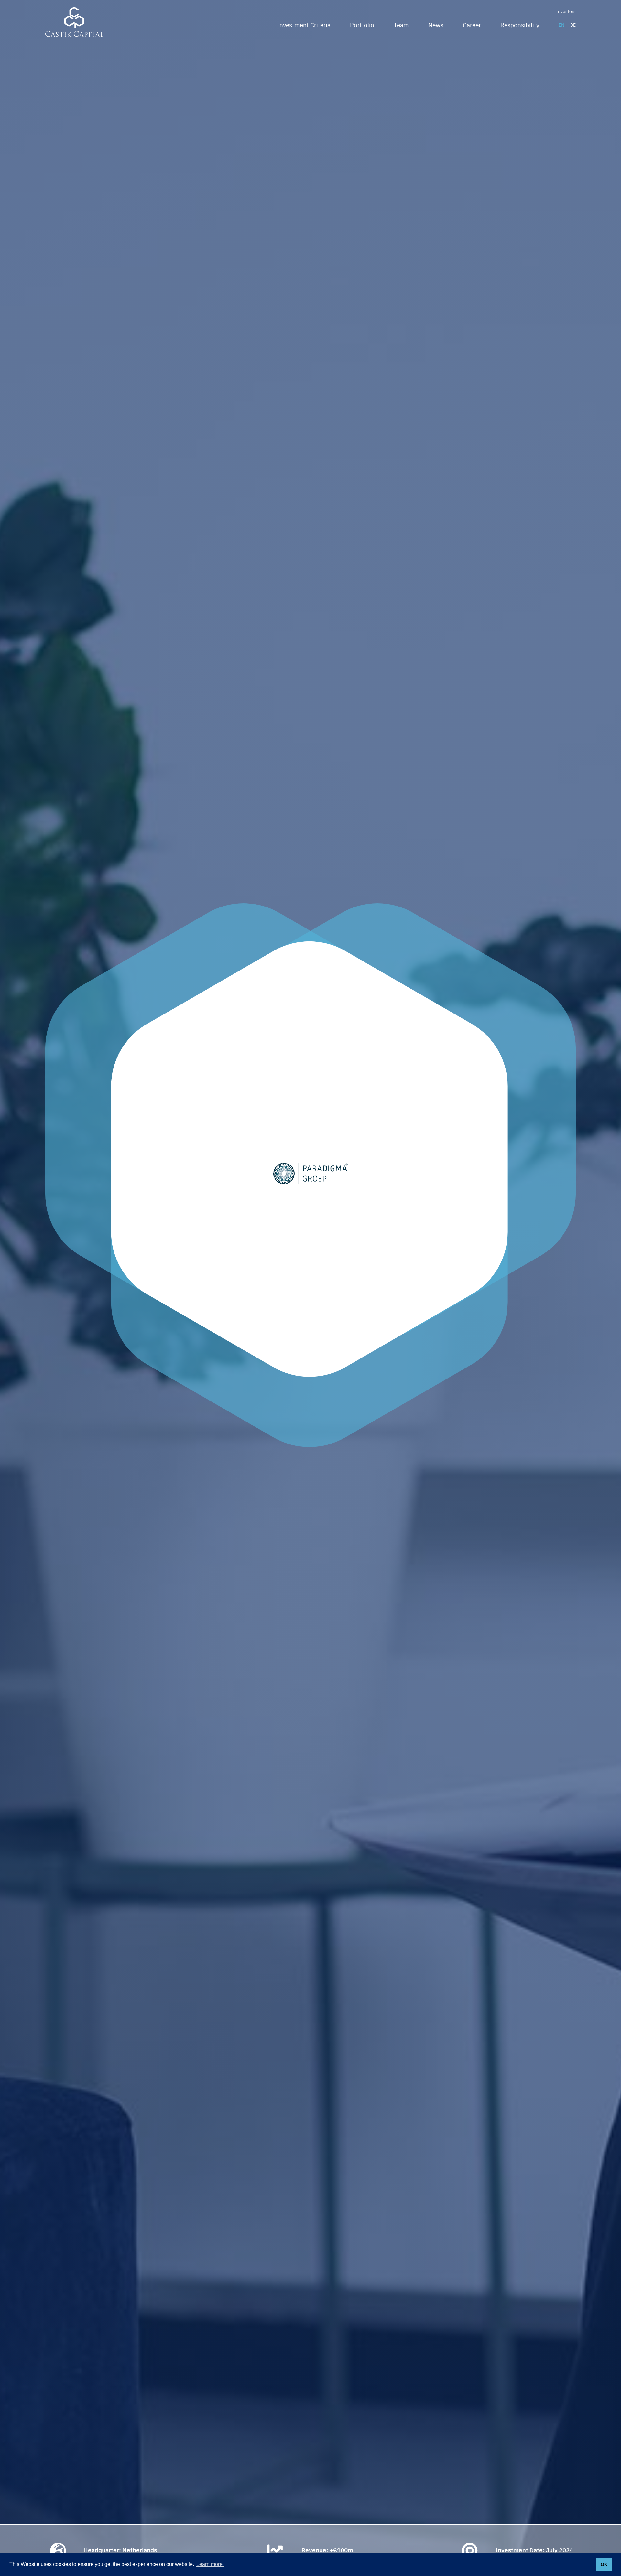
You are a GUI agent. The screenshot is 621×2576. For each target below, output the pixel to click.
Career (472, 25)
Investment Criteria (304, 25)
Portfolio (362, 25)
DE (573, 25)
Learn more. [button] (210, 2564)
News (436, 25)
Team (401, 25)
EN (561, 25)
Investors (566, 11)
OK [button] (604, 2564)
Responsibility (520, 25)
